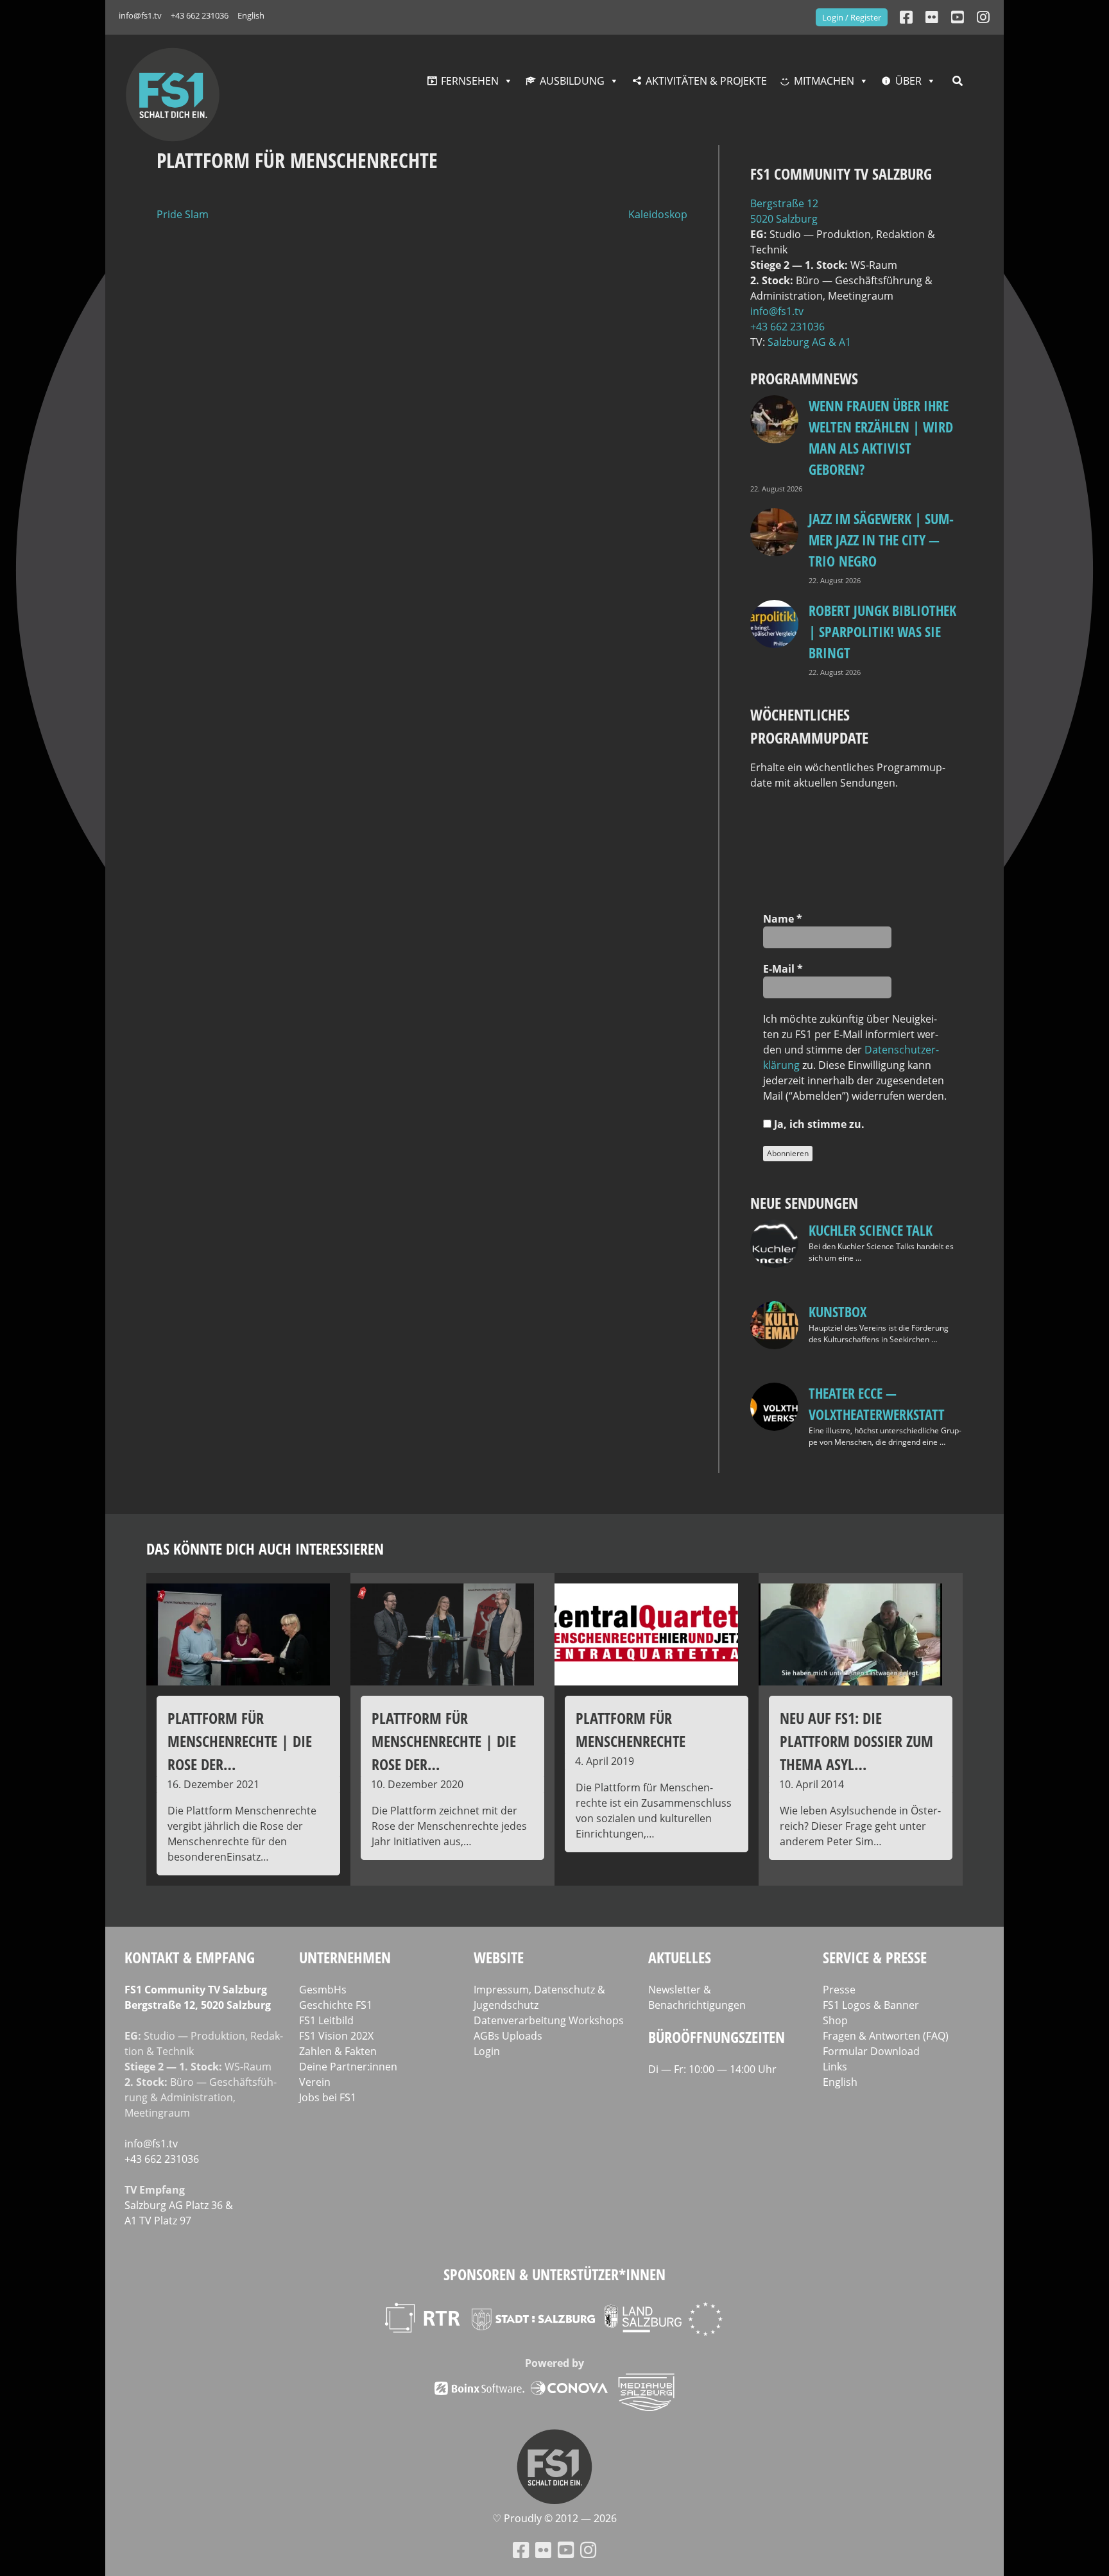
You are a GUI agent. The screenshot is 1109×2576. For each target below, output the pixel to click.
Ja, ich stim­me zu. (818, 1124)
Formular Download (871, 2051)
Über (908, 81)
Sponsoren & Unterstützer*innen (554, 2274)
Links (835, 2067)
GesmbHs (323, 1990)
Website (499, 1957)
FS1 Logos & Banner (871, 2005)
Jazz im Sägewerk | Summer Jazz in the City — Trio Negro (881, 540)
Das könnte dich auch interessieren (265, 1548)
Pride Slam (183, 214)
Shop (835, 2020)
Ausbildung (572, 81)
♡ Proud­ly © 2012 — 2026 (554, 2518)
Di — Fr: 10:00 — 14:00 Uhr (712, 2069)
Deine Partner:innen (348, 2067)
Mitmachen (824, 81)
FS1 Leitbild (326, 2020)
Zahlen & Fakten (338, 2051)
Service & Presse (875, 1957)
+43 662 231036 (200, 15)
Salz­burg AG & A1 (809, 342)
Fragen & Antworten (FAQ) (886, 2036)
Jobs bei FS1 (328, 2097)
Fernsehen (470, 81)
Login (487, 2051)
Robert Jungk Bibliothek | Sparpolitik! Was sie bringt (882, 631)
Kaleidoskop (658, 214)
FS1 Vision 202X (336, 2036)
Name (783, 919)
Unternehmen (345, 1957)
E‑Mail (783, 969)
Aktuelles (680, 1957)
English (251, 15)
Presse (839, 1990)
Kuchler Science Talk (871, 1230)
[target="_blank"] (983, 17)
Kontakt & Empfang (190, 1957)
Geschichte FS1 (336, 2005)
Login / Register (852, 17)
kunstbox (838, 1311)
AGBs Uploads (508, 2036)
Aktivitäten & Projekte (706, 81)
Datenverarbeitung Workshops (549, 2020)
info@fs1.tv (140, 15)
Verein (315, 2082)
